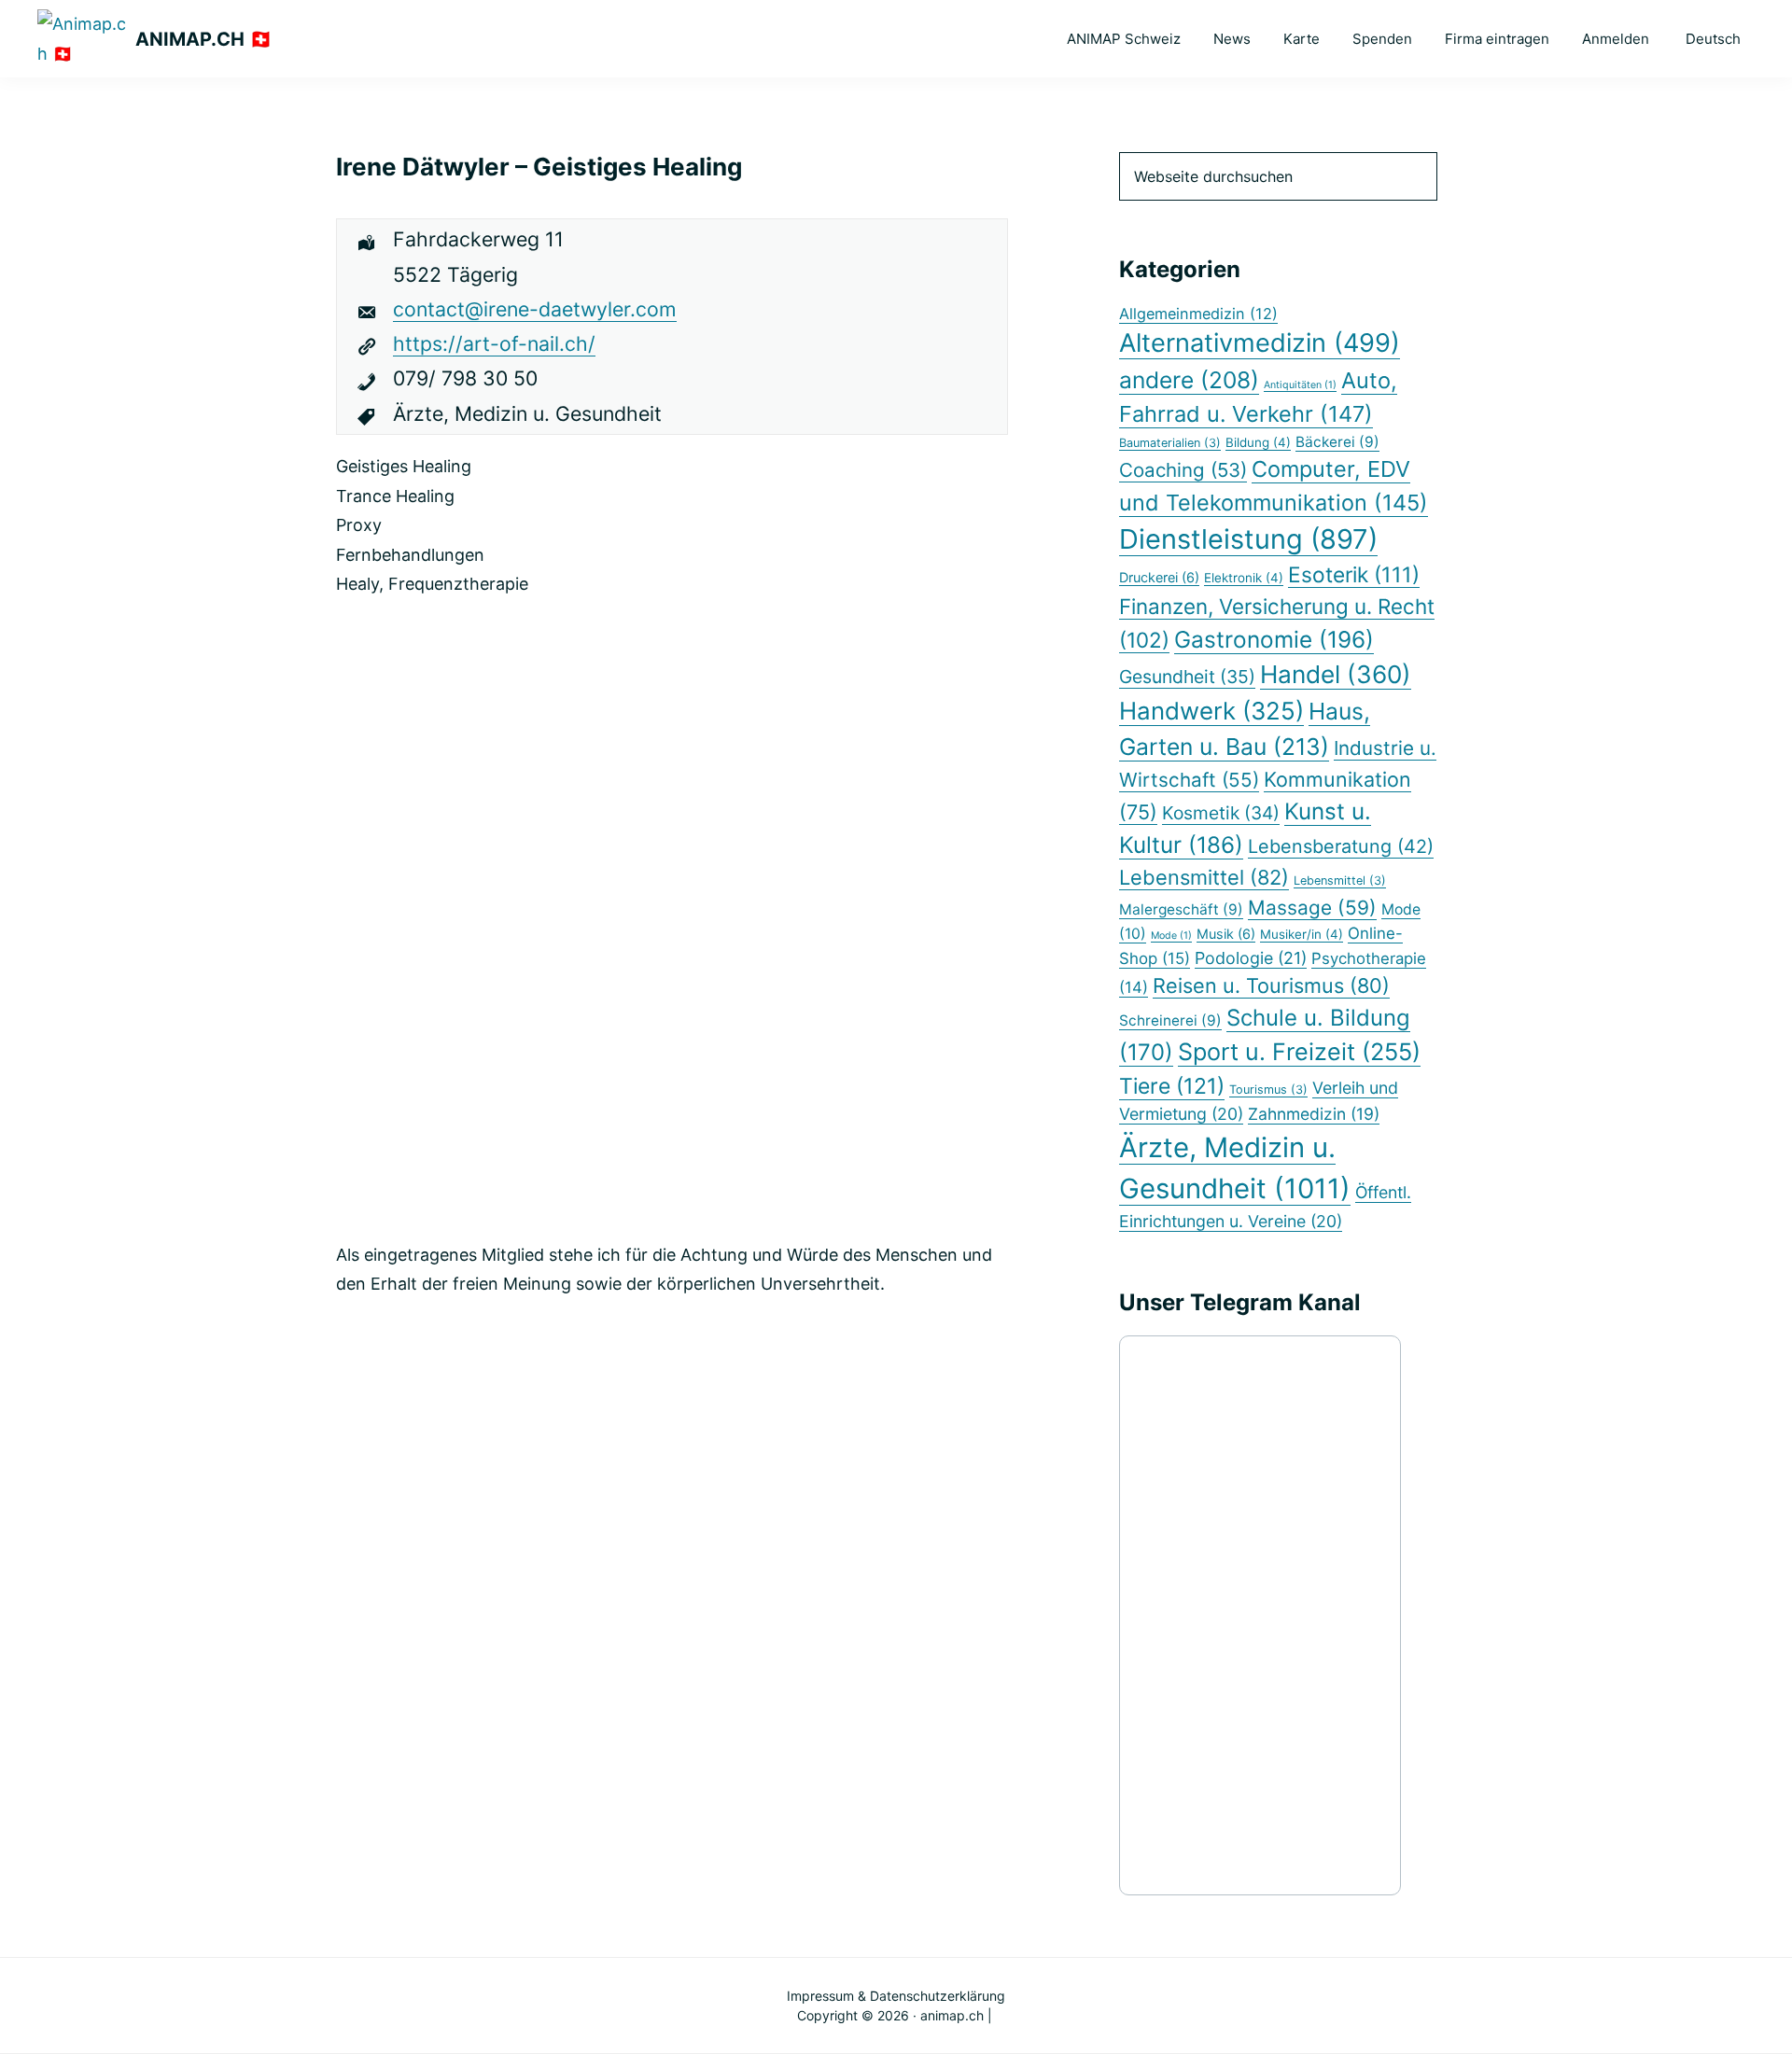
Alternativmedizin (1260, 343)
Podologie (1251, 958)
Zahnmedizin (1314, 1114)
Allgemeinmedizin (1198, 314)
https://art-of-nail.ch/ (494, 343)
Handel (1336, 674)
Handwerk (1211, 711)
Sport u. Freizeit (1299, 1052)
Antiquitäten (1300, 385)
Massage (1312, 908)
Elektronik (1244, 578)
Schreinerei (1170, 1020)
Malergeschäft (1181, 909)
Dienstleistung (1248, 539)
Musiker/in (1302, 934)
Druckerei (1159, 577)
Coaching (1183, 470)
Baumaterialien (1170, 443)
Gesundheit (1187, 677)
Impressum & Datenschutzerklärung (896, 1996)
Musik (1226, 934)
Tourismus (1268, 1090)
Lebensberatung (1341, 846)
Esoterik (1354, 574)
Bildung (1258, 442)
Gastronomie (1274, 639)
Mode (1171, 936)
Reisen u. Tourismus (1271, 985)
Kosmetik (1221, 813)
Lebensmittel (1204, 877)
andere (1189, 380)
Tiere (1172, 1086)
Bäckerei (1337, 442)
